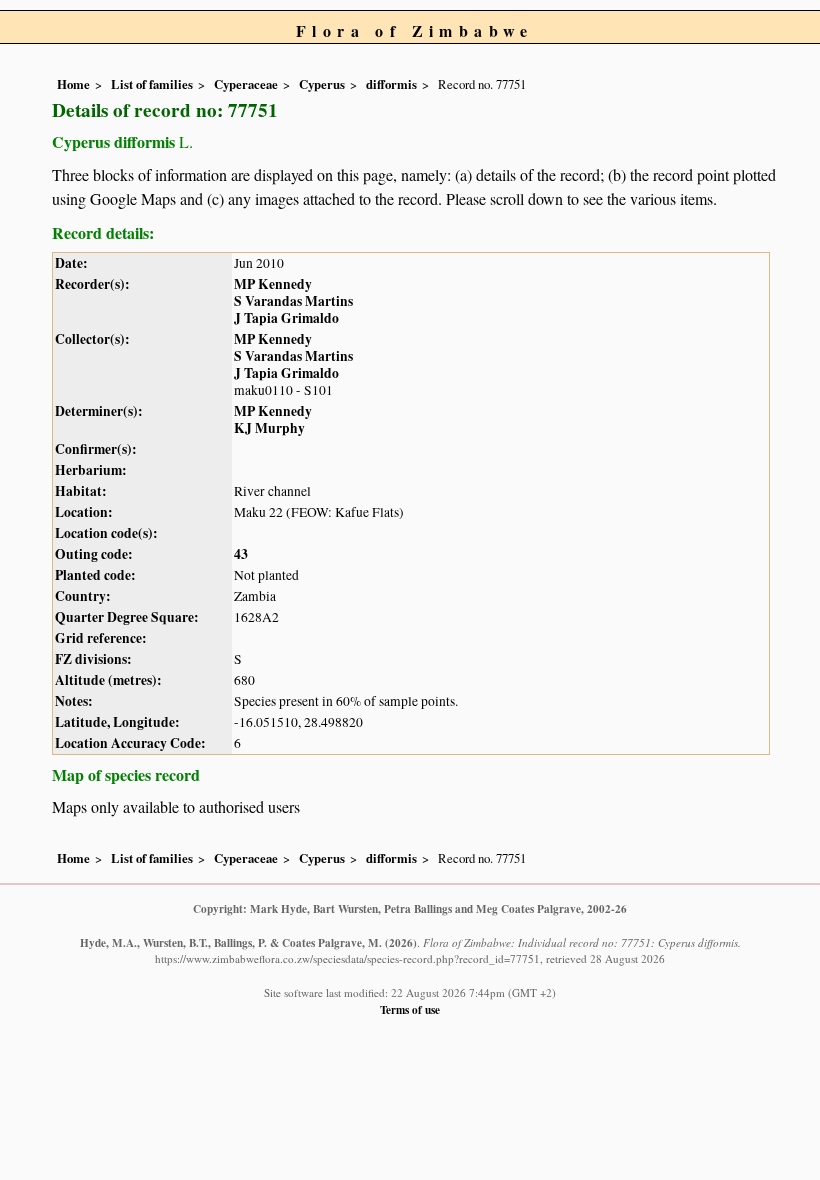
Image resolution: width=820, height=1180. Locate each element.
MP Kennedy (273, 284)
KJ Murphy (269, 428)
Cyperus (322, 84)
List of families (152, 84)
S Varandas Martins (293, 301)
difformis (391, 84)
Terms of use (410, 1009)
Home (73, 84)
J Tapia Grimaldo (286, 318)
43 (241, 554)
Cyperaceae (246, 84)
